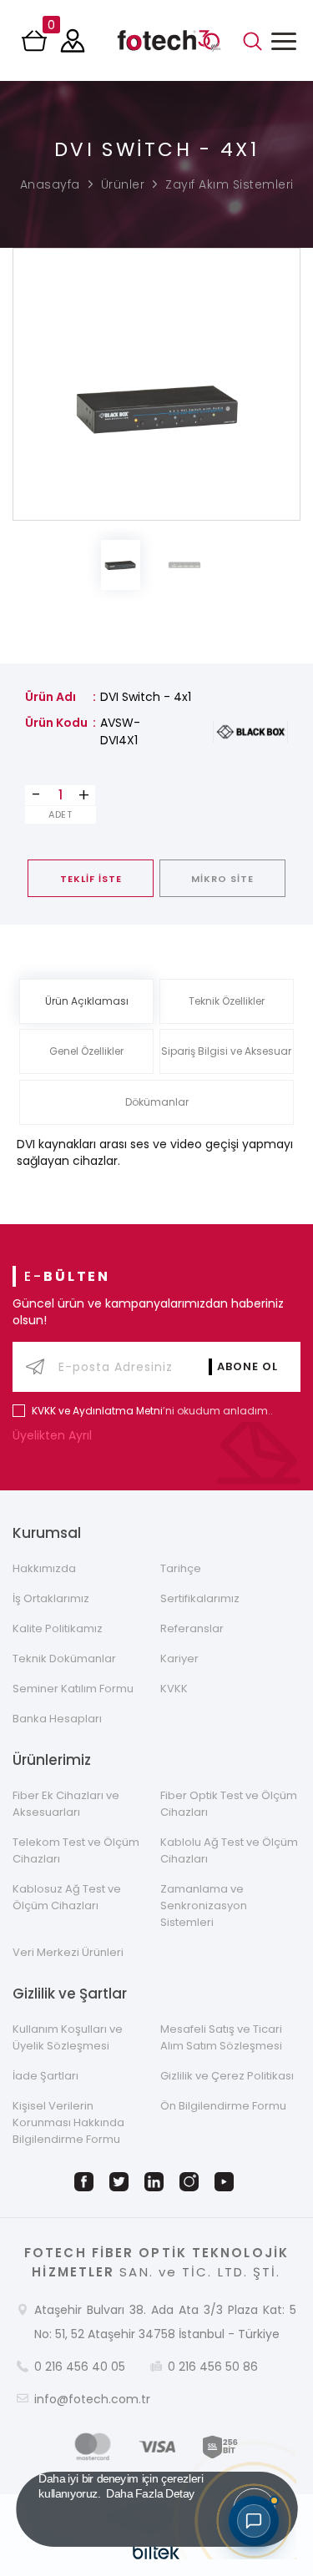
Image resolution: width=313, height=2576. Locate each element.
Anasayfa (50, 184)
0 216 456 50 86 (213, 2367)
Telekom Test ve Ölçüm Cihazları (76, 1850)
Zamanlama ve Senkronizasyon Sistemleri (204, 1906)
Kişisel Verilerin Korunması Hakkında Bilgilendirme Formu (68, 2122)
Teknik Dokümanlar (64, 1659)
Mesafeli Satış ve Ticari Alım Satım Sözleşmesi (221, 2037)
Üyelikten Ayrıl (54, 1435)
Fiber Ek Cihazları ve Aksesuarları (66, 1804)
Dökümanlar (157, 1102)
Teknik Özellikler (227, 1001)
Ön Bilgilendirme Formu (223, 2106)
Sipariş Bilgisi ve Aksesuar (226, 1051)
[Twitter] (122, 2182)
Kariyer (179, 1659)
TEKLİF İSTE (91, 879)
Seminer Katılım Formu (73, 1689)
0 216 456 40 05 (80, 2367)
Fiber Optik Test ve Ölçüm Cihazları (229, 1804)
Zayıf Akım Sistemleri (230, 184)
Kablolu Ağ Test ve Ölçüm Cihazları (229, 1850)
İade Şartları (45, 2076)
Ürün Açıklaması (87, 1001)
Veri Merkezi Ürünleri (68, 1952)
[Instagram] (192, 2182)
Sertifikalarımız (200, 1598)
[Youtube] (227, 2182)
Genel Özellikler (86, 1051)
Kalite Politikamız (58, 1628)
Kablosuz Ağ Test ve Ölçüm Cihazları (67, 1897)
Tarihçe (181, 1568)
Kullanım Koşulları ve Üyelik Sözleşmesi (68, 2037)
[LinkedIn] (157, 2182)
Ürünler (123, 184)
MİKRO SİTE (222, 879)
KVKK (174, 1689)
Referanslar (192, 1628)
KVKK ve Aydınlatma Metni (97, 1411)
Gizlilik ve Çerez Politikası (227, 2076)
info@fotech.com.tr (92, 2399)
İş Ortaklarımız (51, 1598)
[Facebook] (87, 2182)
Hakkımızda (44, 1568)
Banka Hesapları (57, 1719)
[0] (36, 46)
